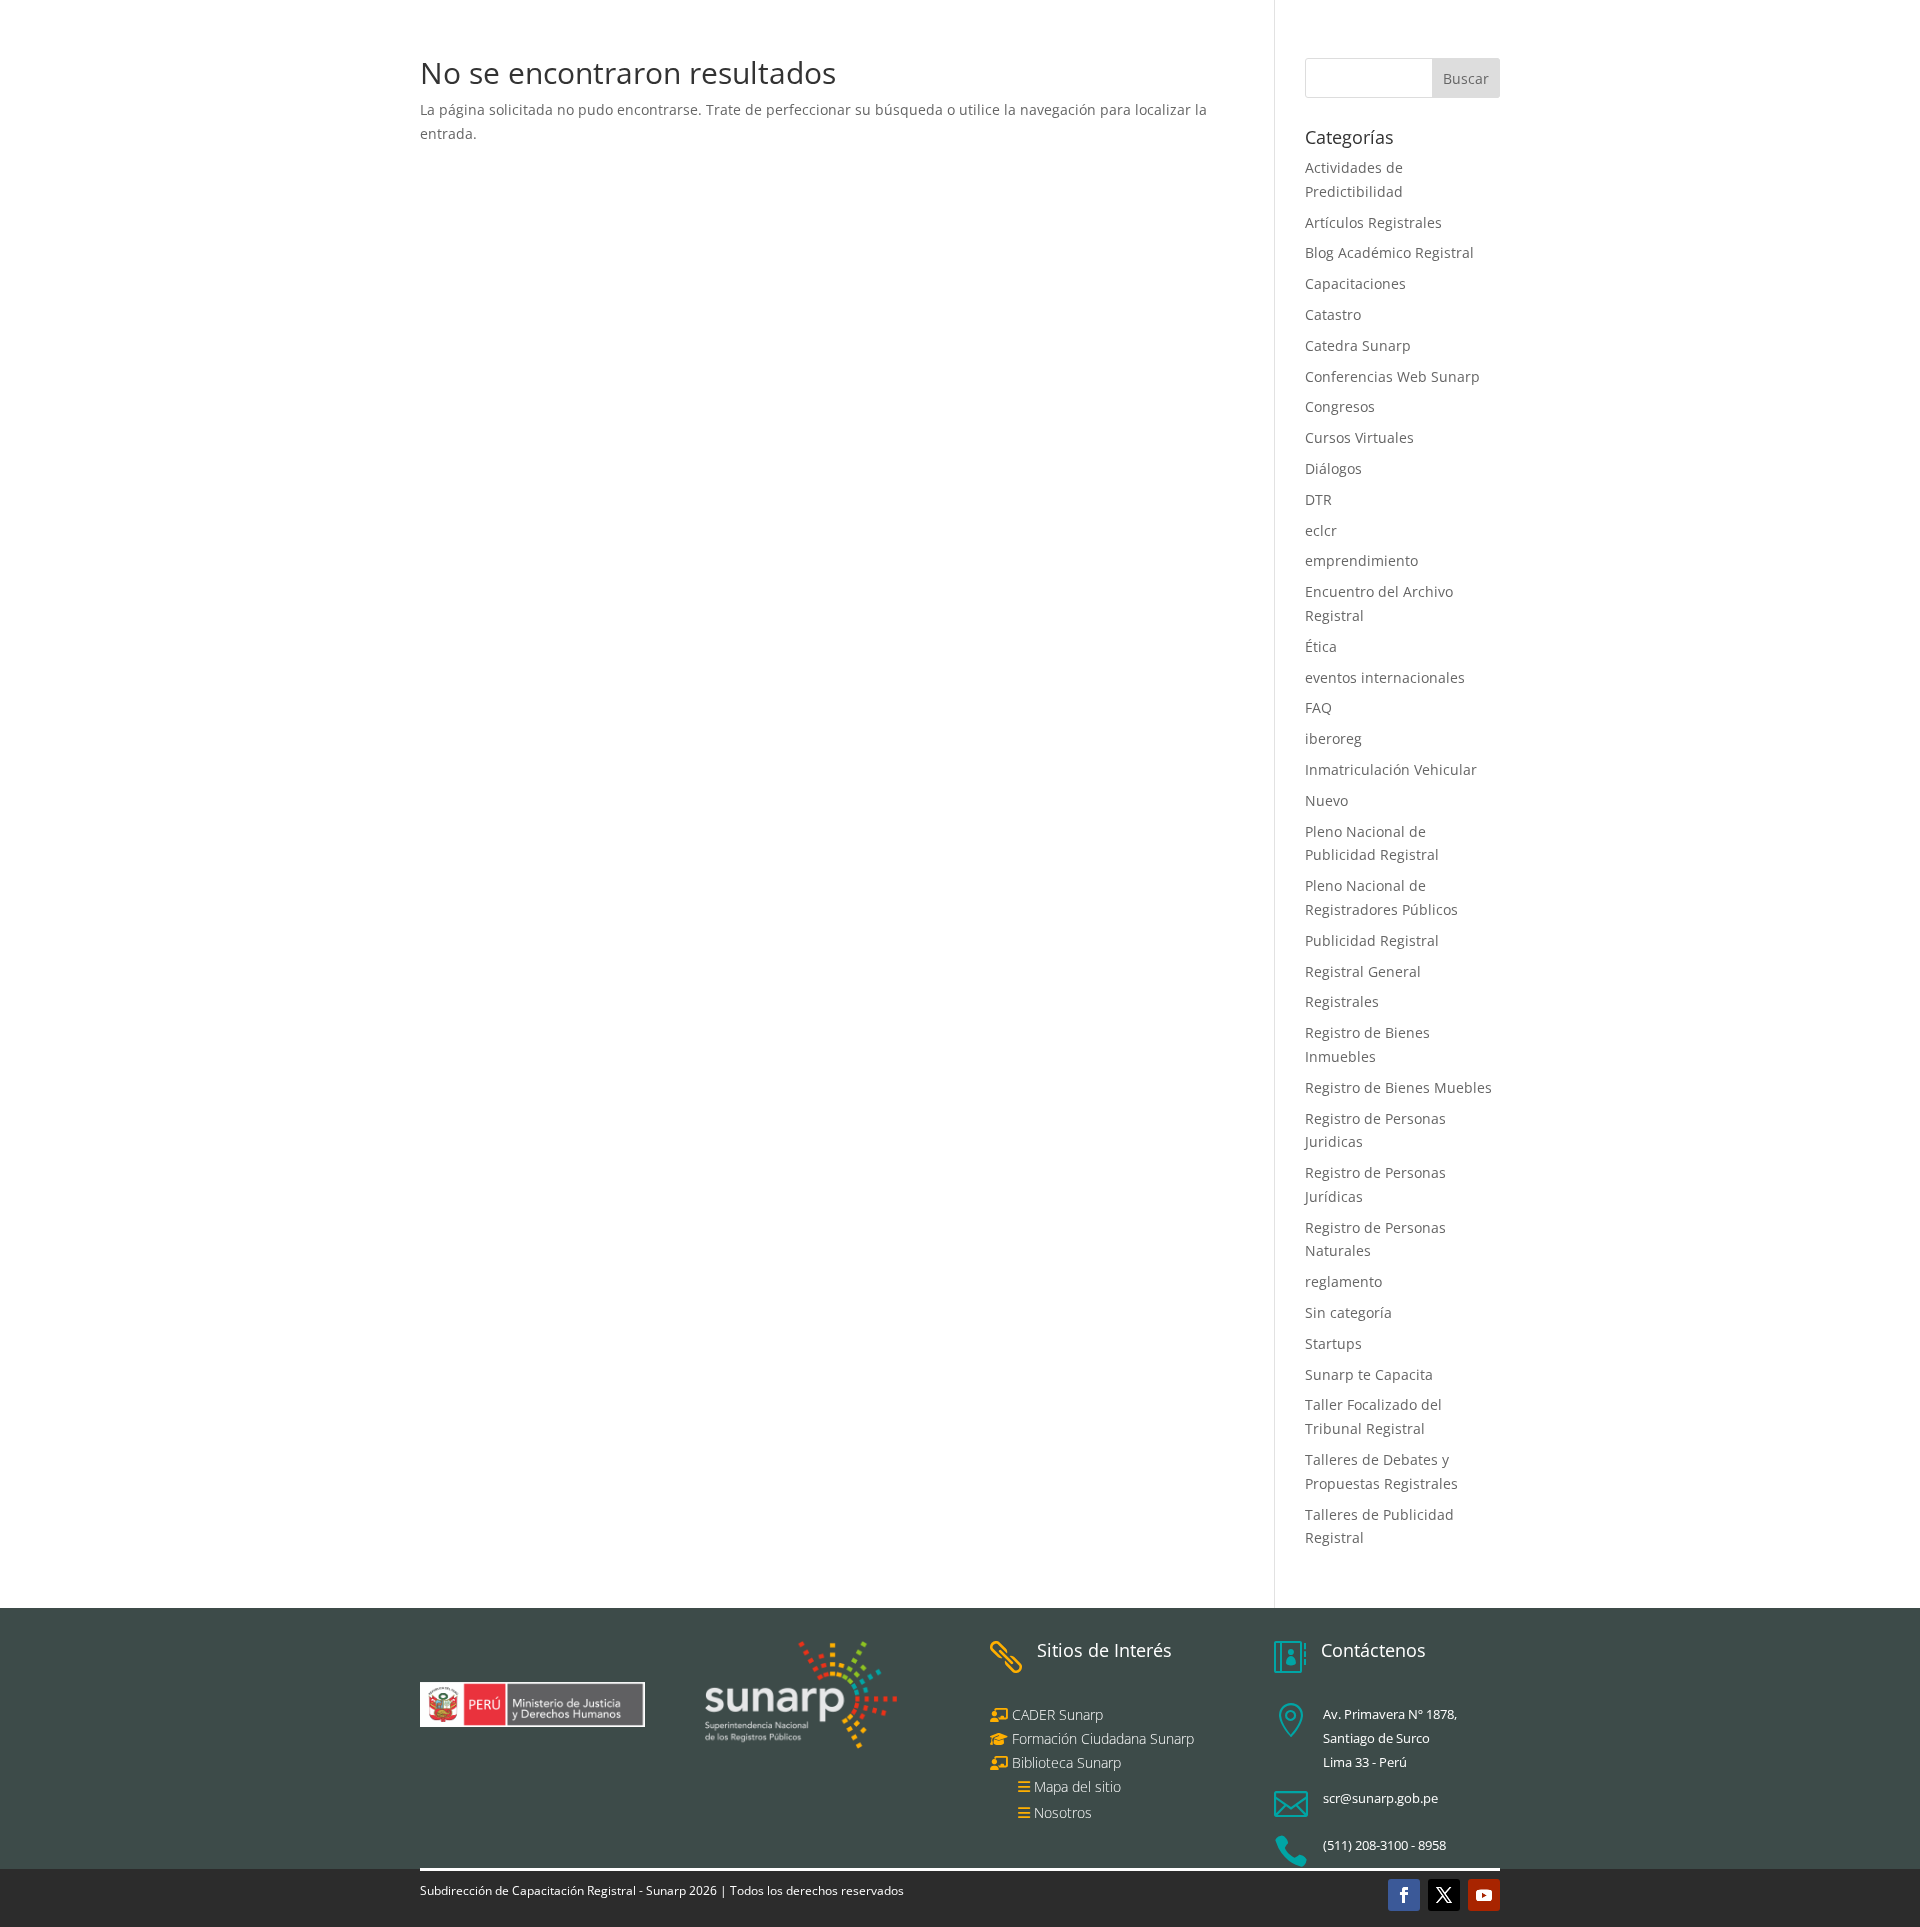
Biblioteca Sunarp (1066, 1762)
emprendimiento (1361, 560)
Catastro (1333, 314)
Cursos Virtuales (1359, 437)
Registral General (1363, 971)
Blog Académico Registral (1389, 252)
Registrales (1342, 1001)
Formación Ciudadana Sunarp (1101, 1738)
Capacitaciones (1355, 283)
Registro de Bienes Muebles (1398, 1087)
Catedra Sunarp (1358, 345)
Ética (1321, 646)
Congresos (1340, 406)
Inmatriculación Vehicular (1391, 769)
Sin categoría (1348, 1312)
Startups (1333, 1343)
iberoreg (1333, 738)
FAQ (1318, 707)
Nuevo (1326, 800)
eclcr (1321, 530)
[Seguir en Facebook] (1404, 1895)
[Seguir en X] (1444, 1895)
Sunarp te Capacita (1369, 1374)
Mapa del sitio (1077, 1786)
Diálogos (1333, 468)
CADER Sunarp (1057, 1714)
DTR (1318, 499)
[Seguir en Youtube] (1484, 1895)
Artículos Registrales (1373, 222)
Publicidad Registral (1372, 940)
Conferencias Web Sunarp (1392, 376)
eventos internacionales (1385, 677)
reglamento (1343, 1281)
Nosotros (1063, 1812)
